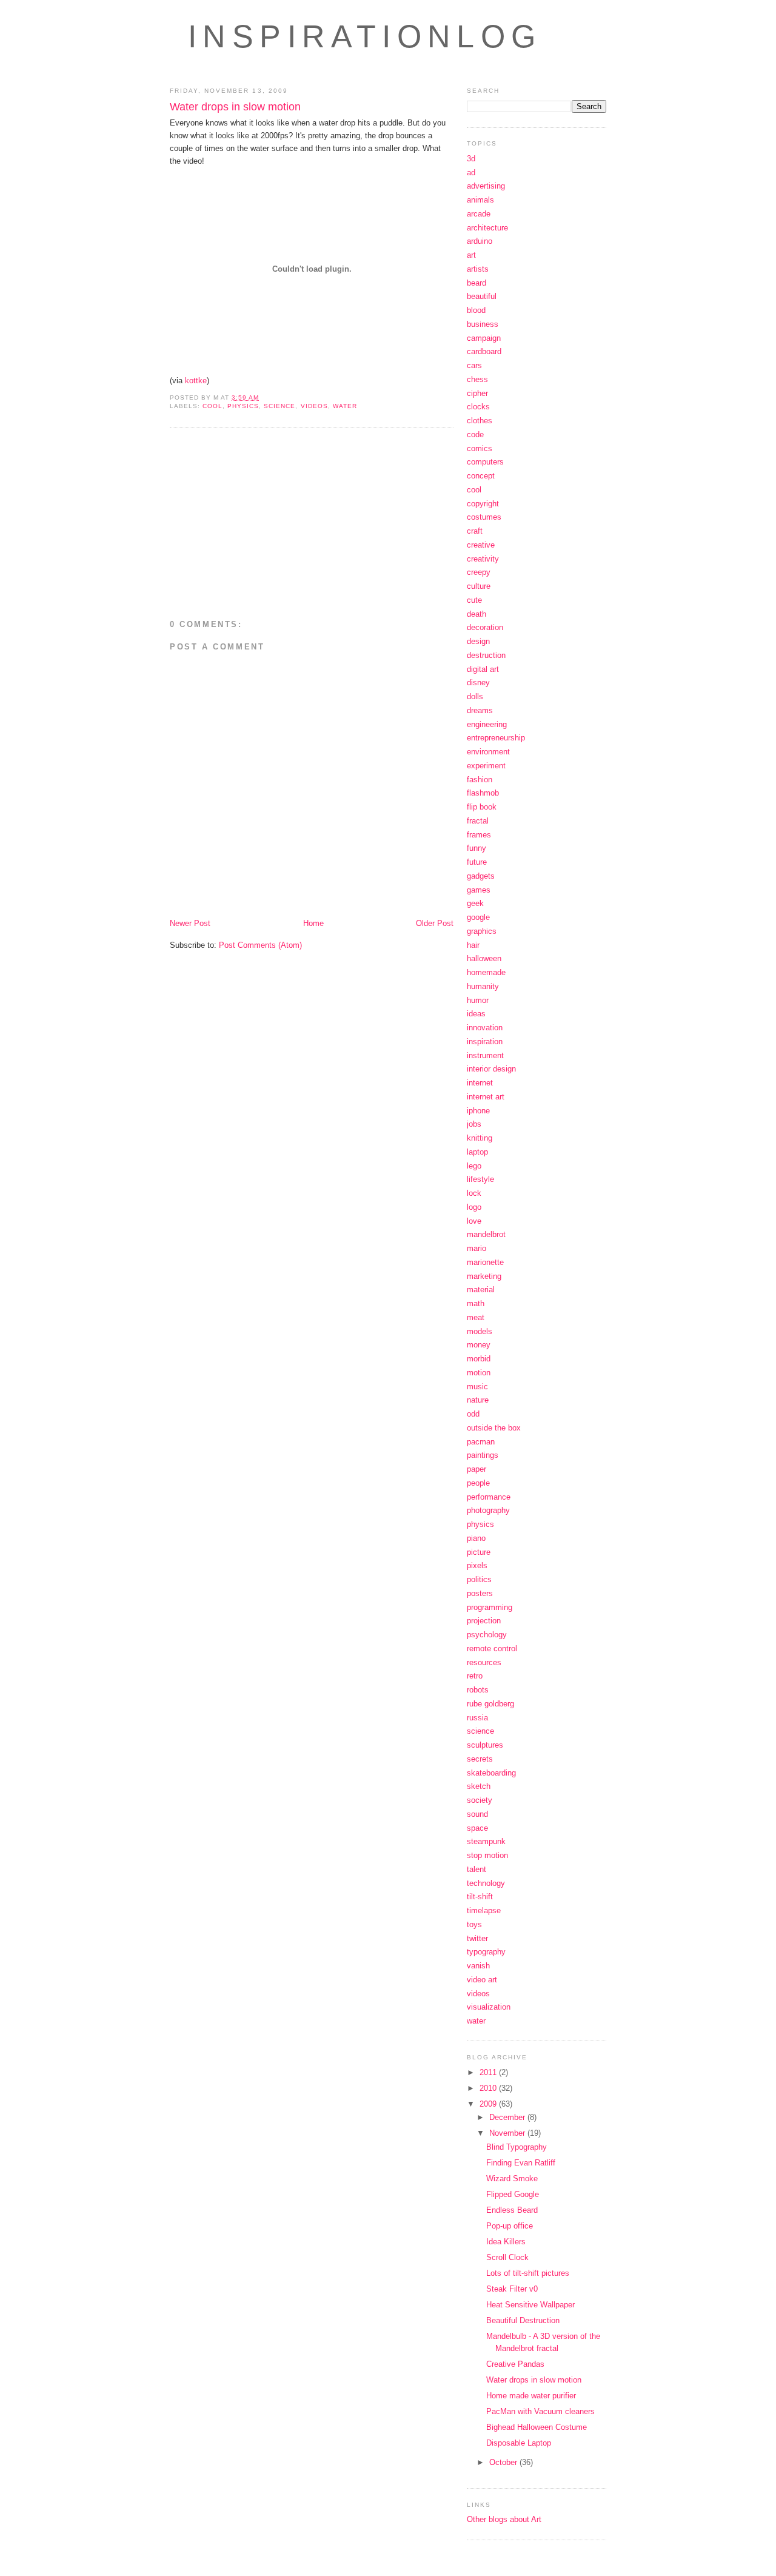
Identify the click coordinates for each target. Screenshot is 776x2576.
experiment (486, 766)
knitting (480, 1138)
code (475, 434)
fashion (480, 780)
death (477, 614)
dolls (475, 696)
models (480, 1331)
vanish (478, 1966)
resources (484, 1662)
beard (477, 283)
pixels (477, 1565)
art (471, 255)
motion (479, 1373)
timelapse (484, 1910)
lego (474, 1166)
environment (488, 752)
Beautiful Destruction (523, 2320)
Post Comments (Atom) (260, 945)
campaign (484, 338)
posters (480, 1593)
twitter (477, 1938)
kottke (196, 381)
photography (488, 1510)
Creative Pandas (515, 2364)
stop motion (487, 1855)
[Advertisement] (272, 525)
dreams (480, 710)
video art (482, 1980)
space (477, 1828)
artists (478, 269)
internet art (486, 1097)
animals (480, 200)
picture (479, 1552)
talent (477, 1869)
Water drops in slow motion (235, 107)
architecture (487, 228)
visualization (489, 2007)
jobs (474, 1124)
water (345, 406)
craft (475, 531)
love (474, 1221)
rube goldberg (490, 1704)
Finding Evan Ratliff (521, 2163)
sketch (479, 1786)
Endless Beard (512, 2210)
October (504, 2462)
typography (486, 1952)
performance (489, 1497)
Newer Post (190, 923)
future (477, 862)
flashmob (483, 793)
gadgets (481, 876)
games (479, 890)
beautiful (482, 296)
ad (471, 173)
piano (476, 1538)
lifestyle (480, 1179)
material (481, 1290)
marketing (484, 1276)
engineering (487, 724)
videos (314, 406)
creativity (483, 559)
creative (481, 545)
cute (474, 600)
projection (484, 1621)
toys (474, 1924)
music (477, 1387)
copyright (483, 504)
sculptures (485, 1745)
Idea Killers (506, 2242)
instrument (485, 1055)
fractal (478, 821)
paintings (483, 1455)
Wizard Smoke (512, 2179)
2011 (489, 2072)
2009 (489, 2104)
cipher (477, 393)
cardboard (484, 351)
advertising (486, 186)
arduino (480, 241)
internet (480, 1083)
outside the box (494, 1428)
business (483, 324)
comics (480, 448)
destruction (486, 655)
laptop (477, 1152)
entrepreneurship (496, 738)
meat (476, 1317)
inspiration (485, 1041)
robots (478, 1690)
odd (473, 1414)
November (508, 2133)
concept (481, 476)
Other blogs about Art (504, 2519)
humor (478, 1000)
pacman (481, 1442)
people (478, 1483)
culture (479, 586)
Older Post (435, 923)
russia (477, 1718)
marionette (485, 1262)
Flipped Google (513, 2194)
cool (212, 406)
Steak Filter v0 (512, 2289)
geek (475, 903)
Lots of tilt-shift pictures (528, 2273)
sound (477, 1814)
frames (479, 835)
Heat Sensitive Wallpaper (530, 2305)
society (480, 1800)
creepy (479, 572)
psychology (487, 1635)
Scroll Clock (507, 2257)
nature (478, 1400)
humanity (483, 986)
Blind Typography (517, 2147)
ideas (476, 1014)
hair (473, 945)
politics (479, 1579)
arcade (479, 214)
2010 (489, 2088)
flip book (482, 807)
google (478, 917)
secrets (480, 1759)
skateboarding (491, 1773)
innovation (485, 1028)
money (479, 1345)
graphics (482, 931)
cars (474, 365)
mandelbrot (486, 1234)
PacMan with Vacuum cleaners (540, 2411)
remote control (492, 1649)
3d (471, 159)
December (508, 2117)
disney (478, 683)
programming (490, 1607)
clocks (478, 407)
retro (475, 1676)
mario (477, 1248)
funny (477, 848)
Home (313, 923)
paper (477, 1469)
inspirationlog (365, 36)
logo (474, 1207)
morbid (479, 1359)
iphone (478, 1111)
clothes (480, 421)
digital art (483, 669)
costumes (484, 517)
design (478, 641)
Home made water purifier (531, 2396)
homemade (486, 972)
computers (485, 462)
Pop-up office (510, 2226)
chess (477, 379)
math (476, 1303)
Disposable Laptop (519, 2443)
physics (243, 406)
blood (476, 310)
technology (486, 1883)
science (279, 406)
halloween (484, 958)
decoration (485, 627)
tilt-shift (480, 1897)
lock (474, 1193)
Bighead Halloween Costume (537, 2427)
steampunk (486, 1841)
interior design (491, 1069)
